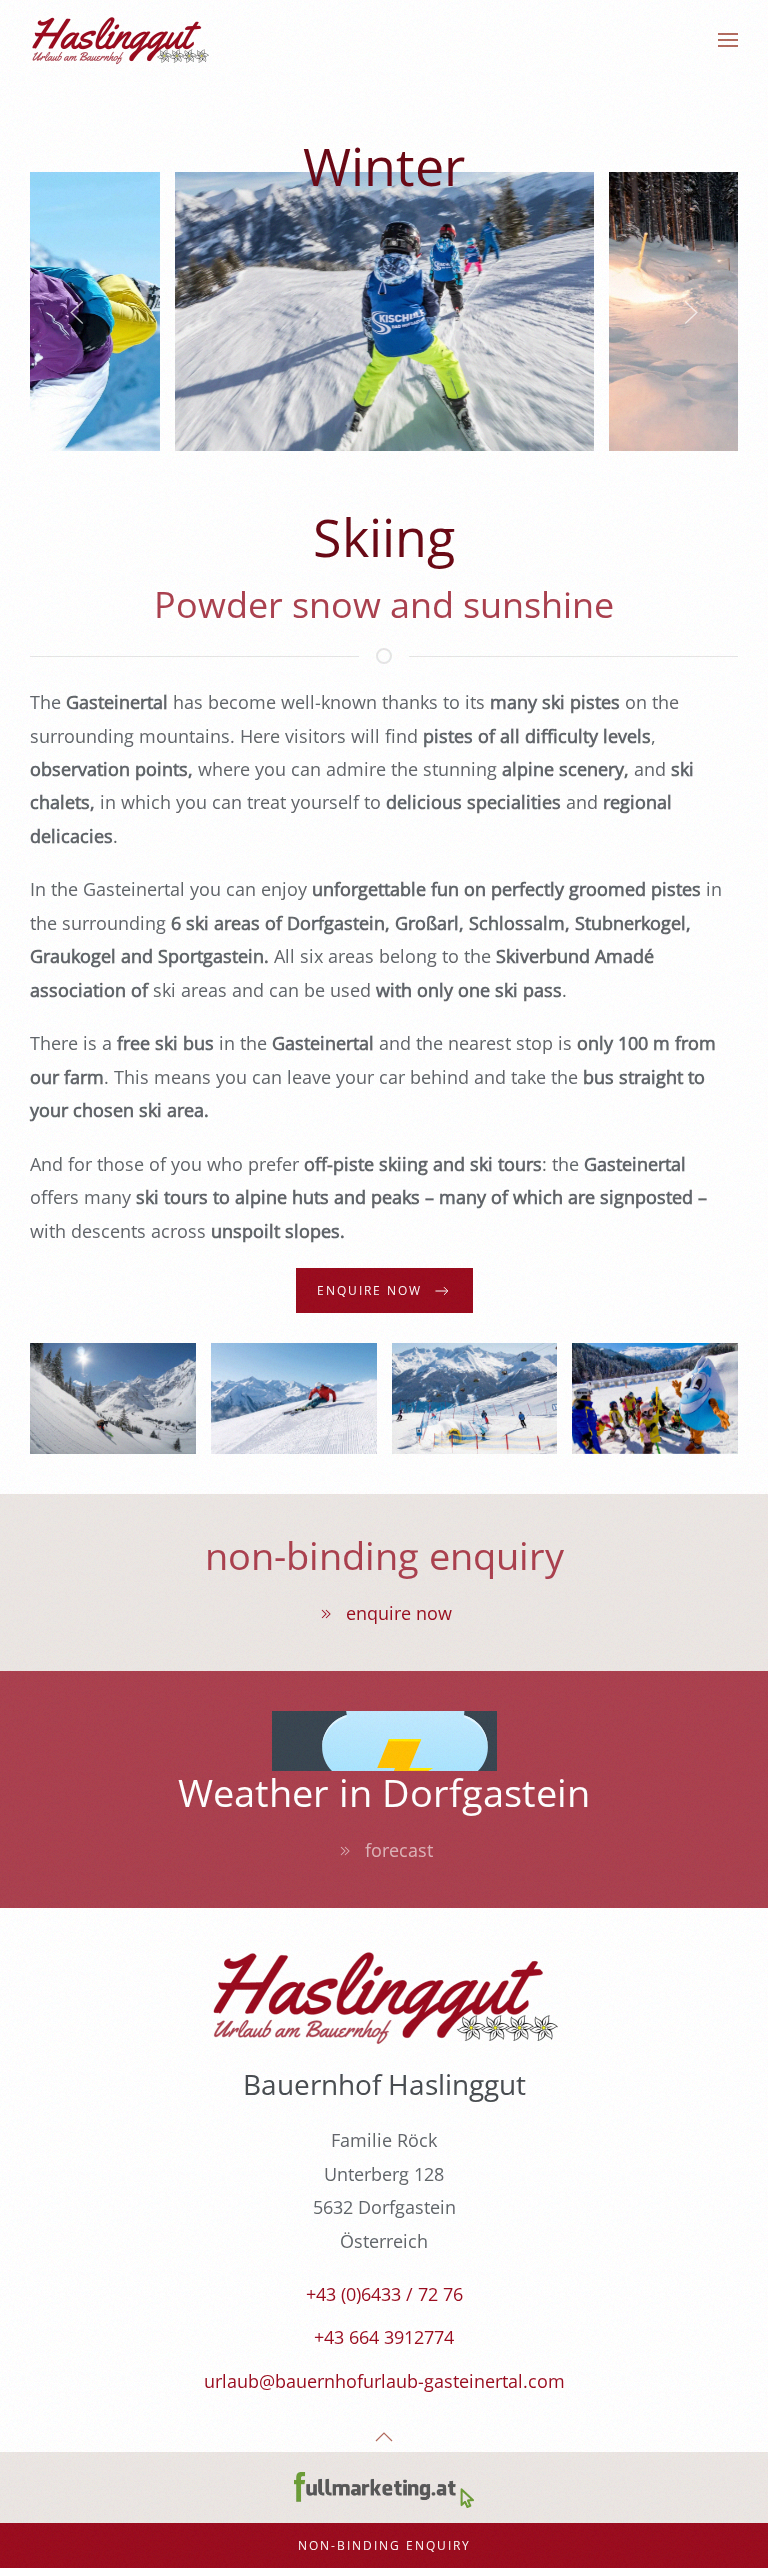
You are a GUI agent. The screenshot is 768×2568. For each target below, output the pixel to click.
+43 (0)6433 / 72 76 (384, 2294)
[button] (728, 40)
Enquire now (369, 1290)
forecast (399, 1850)
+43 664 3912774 (384, 2337)
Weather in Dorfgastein (384, 1792)
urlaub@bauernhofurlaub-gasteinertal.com (384, 2381)
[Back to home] (120, 40)
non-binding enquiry (384, 1555)
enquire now (399, 1613)
